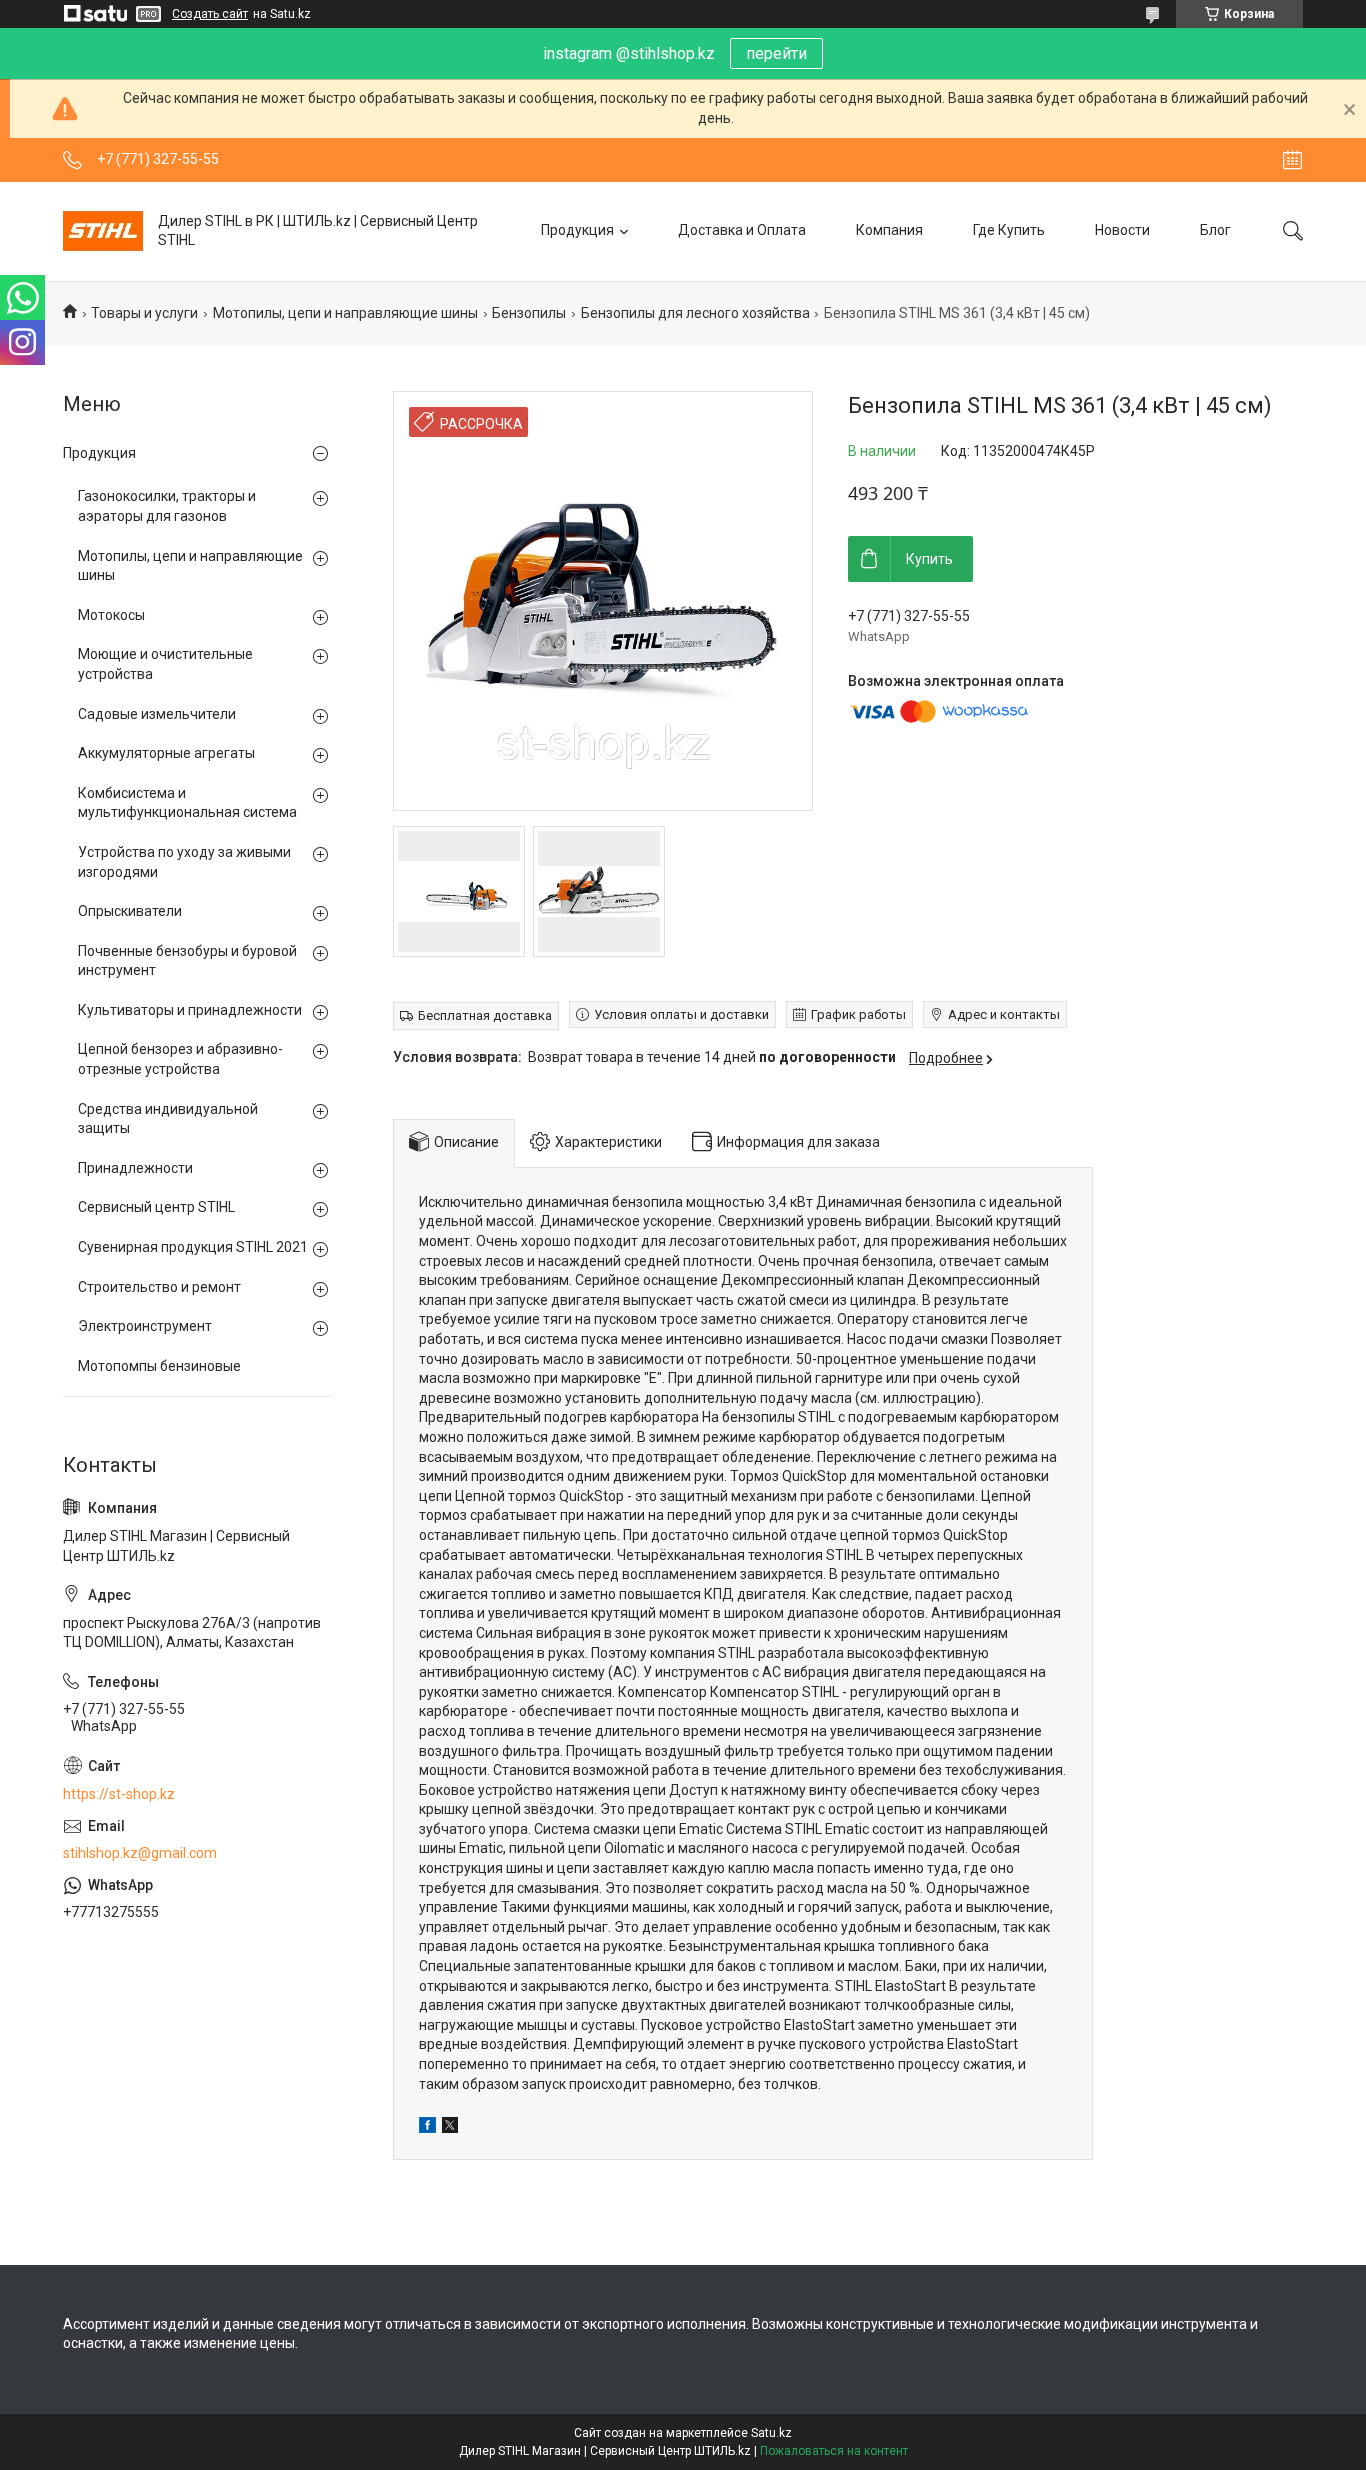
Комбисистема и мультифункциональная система (187, 803)
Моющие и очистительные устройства (165, 664)
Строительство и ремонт (159, 1287)
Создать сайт (210, 14)
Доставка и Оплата (742, 230)
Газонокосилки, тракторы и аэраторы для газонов (167, 506)
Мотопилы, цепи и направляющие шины (345, 313)
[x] (450, 2128)
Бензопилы (529, 313)
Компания (889, 230)
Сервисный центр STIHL (156, 1207)
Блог (1215, 230)
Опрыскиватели (130, 911)
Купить (929, 559)
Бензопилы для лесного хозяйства (695, 313)
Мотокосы (111, 615)
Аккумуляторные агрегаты (166, 753)
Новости (1122, 230)
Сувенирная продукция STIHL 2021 (193, 1247)
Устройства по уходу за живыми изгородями (184, 862)
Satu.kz (771, 2433)
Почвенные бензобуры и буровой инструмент (187, 961)
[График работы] (1292, 160)
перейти (776, 53)
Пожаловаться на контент (834, 2451)
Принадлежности (135, 1168)
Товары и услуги (144, 313)
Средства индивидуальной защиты (168, 1119)
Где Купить (1009, 230)
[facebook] (427, 2128)
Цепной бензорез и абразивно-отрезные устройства (180, 1059)
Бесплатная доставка (485, 1015)
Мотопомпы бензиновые (159, 1366)
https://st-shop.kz (119, 1794)
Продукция (577, 230)
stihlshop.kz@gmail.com (140, 1853)
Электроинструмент (145, 1326)
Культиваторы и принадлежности (190, 1010)
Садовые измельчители (157, 714)
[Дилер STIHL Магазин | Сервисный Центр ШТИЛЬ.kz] (103, 231)
